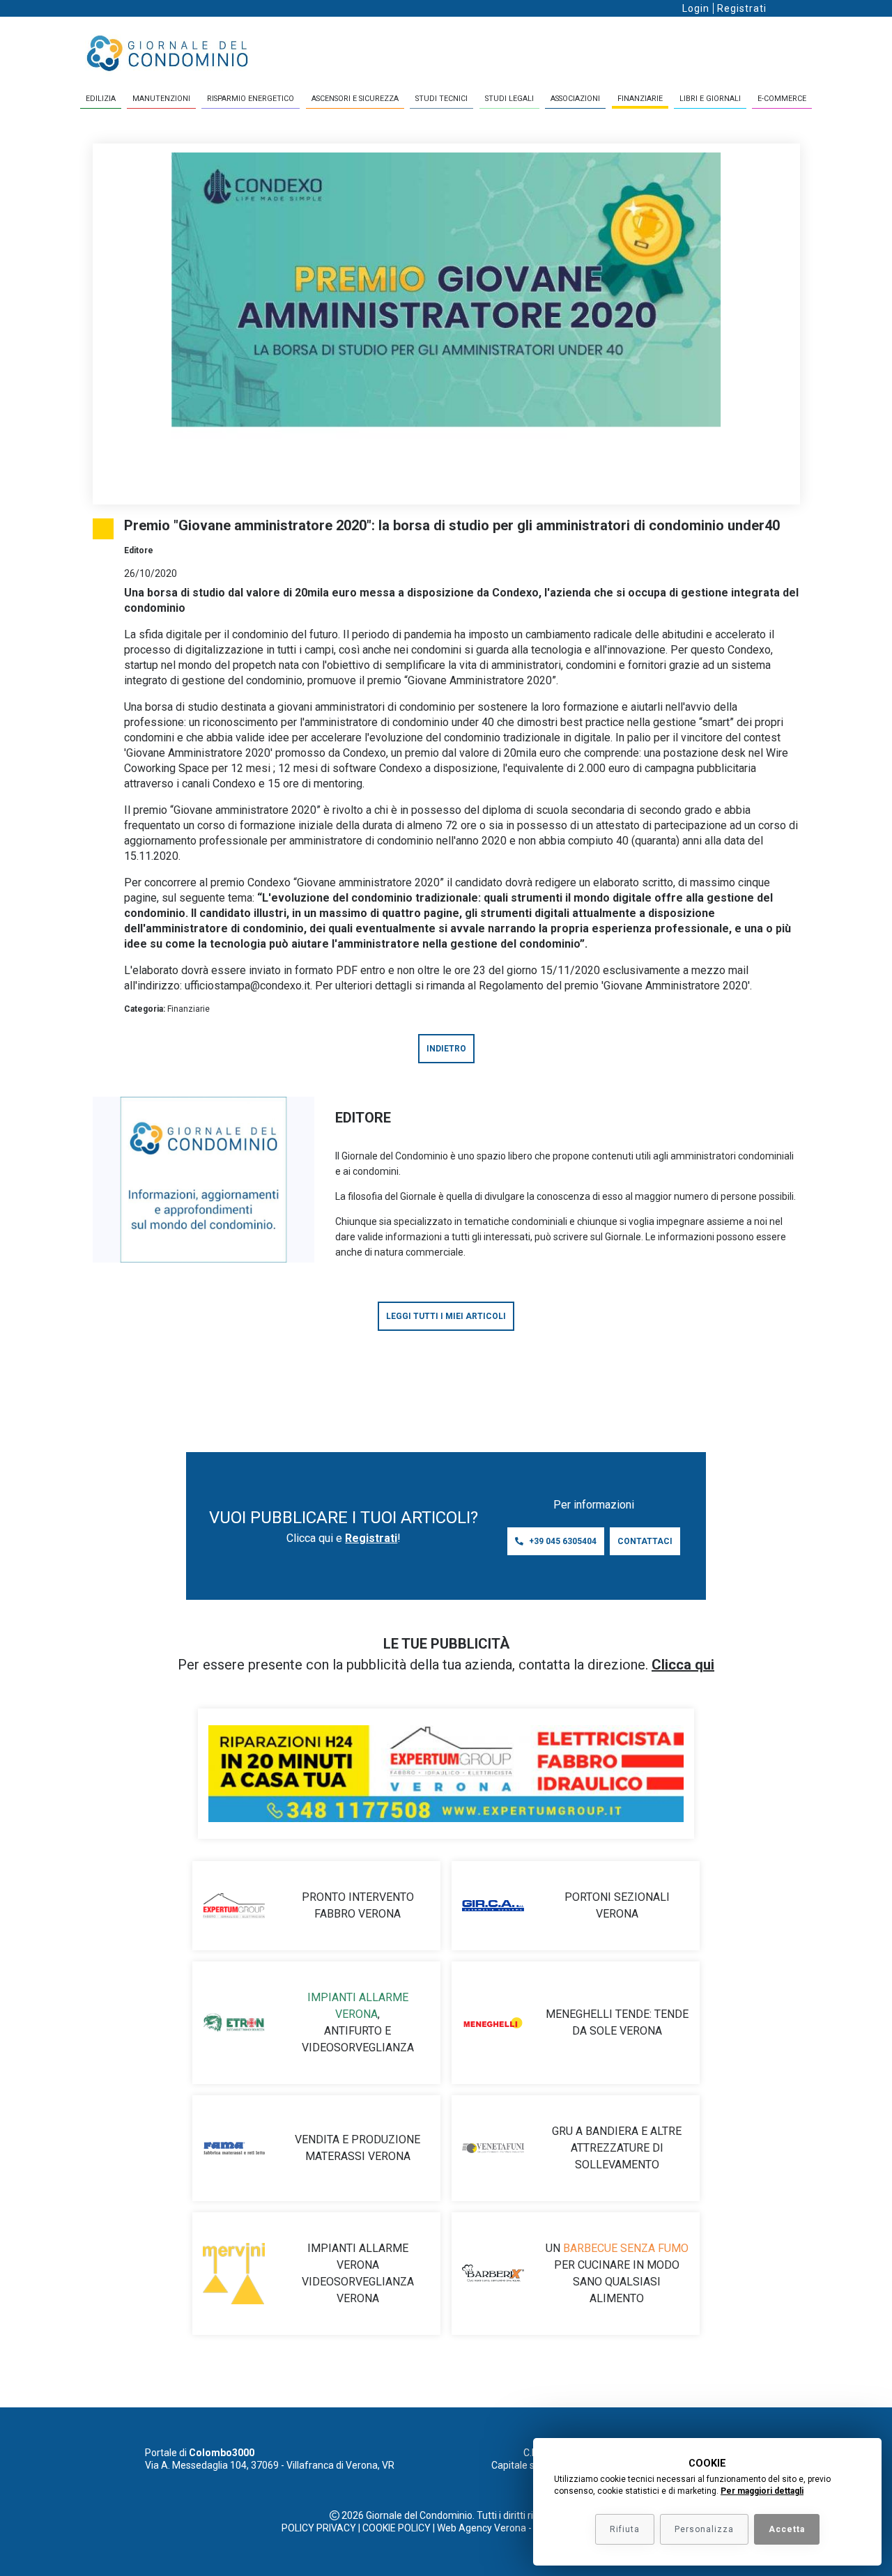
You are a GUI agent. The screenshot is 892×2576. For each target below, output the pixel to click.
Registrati (742, 8)
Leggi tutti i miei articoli (446, 1316)
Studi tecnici (441, 99)
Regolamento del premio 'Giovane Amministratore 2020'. (615, 986)
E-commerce (782, 99)
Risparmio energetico (251, 99)
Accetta (787, 2529)
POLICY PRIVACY (319, 2528)
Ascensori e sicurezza (355, 99)
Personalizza (704, 2529)
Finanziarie (640, 99)
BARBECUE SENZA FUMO (626, 2248)
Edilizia (101, 99)
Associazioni (575, 99)
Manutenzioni (161, 99)
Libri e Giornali (710, 99)
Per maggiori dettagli (762, 2491)
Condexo (749, 650)
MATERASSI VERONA (358, 2156)
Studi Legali (509, 99)
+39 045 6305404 (563, 1541)
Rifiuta (625, 2529)
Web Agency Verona (482, 2528)
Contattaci (645, 1541)
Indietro (446, 1049)
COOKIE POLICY (397, 2528)
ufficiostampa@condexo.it (247, 986)
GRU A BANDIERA (595, 2131)
